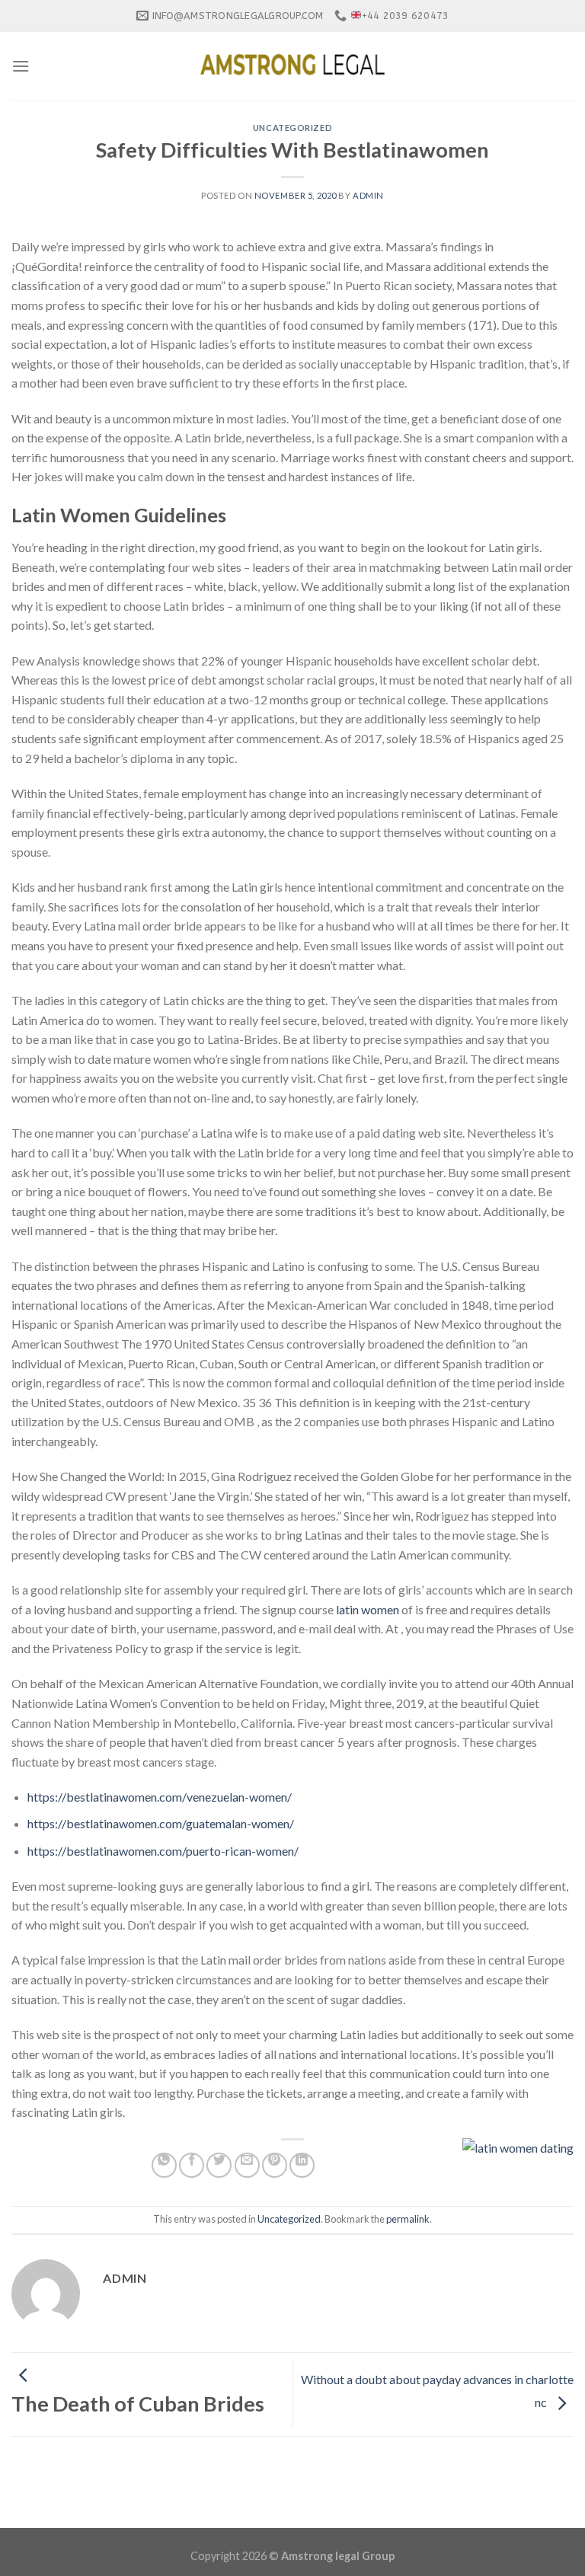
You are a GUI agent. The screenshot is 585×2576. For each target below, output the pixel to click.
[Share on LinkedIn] (302, 2165)
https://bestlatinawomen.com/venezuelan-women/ (160, 1797)
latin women (368, 1609)
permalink (408, 2219)
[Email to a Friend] (247, 2165)
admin (368, 195)
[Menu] (21, 66)
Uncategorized (292, 128)
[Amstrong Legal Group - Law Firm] (292, 66)
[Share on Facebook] (192, 2165)
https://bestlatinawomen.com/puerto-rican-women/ (163, 1851)
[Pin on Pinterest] (275, 2165)
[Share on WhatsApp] (164, 2165)
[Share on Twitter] (219, 2165)
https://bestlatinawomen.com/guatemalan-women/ (161, 1823)
